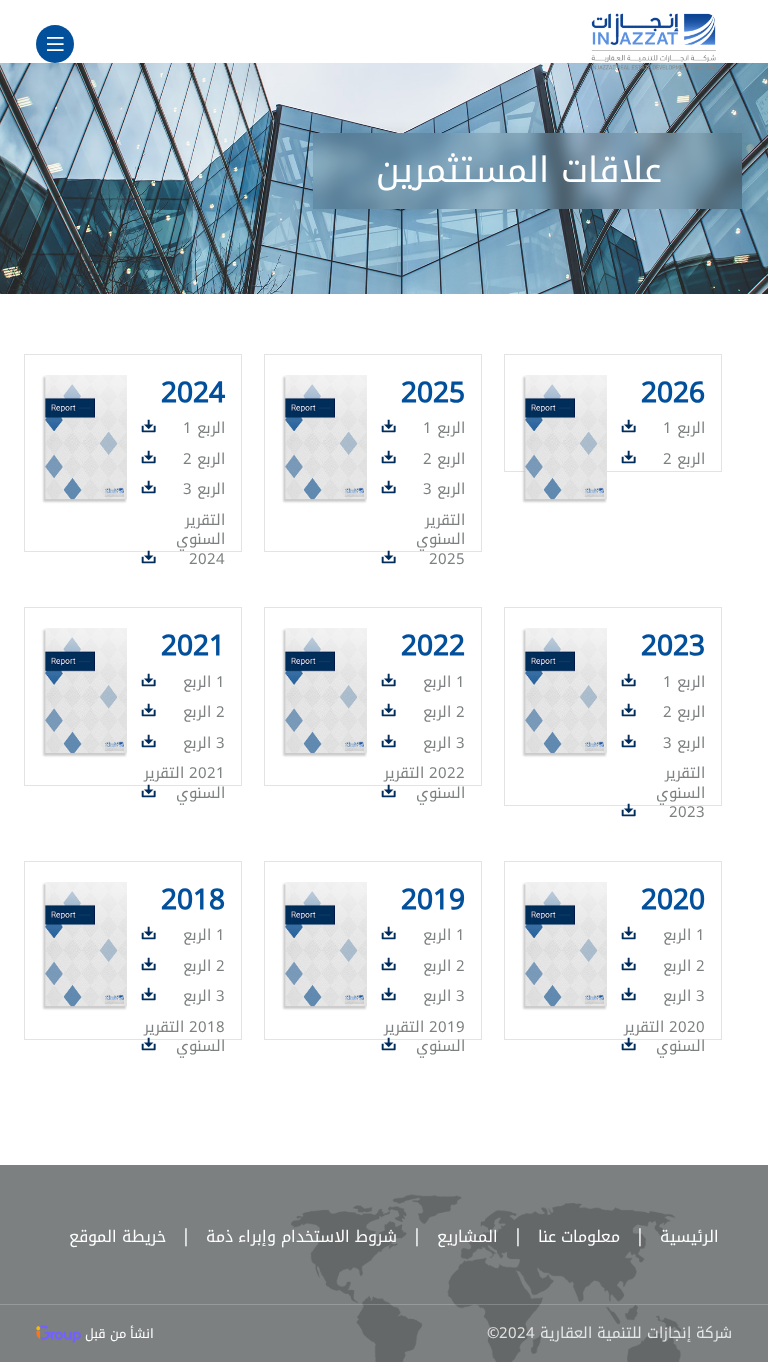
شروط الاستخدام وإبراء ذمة (284, 1236)
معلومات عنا (561, 1236)
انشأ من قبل (117, 1333)
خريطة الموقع (117, 1236)
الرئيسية (672, 1236)
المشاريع (450, 1236)
